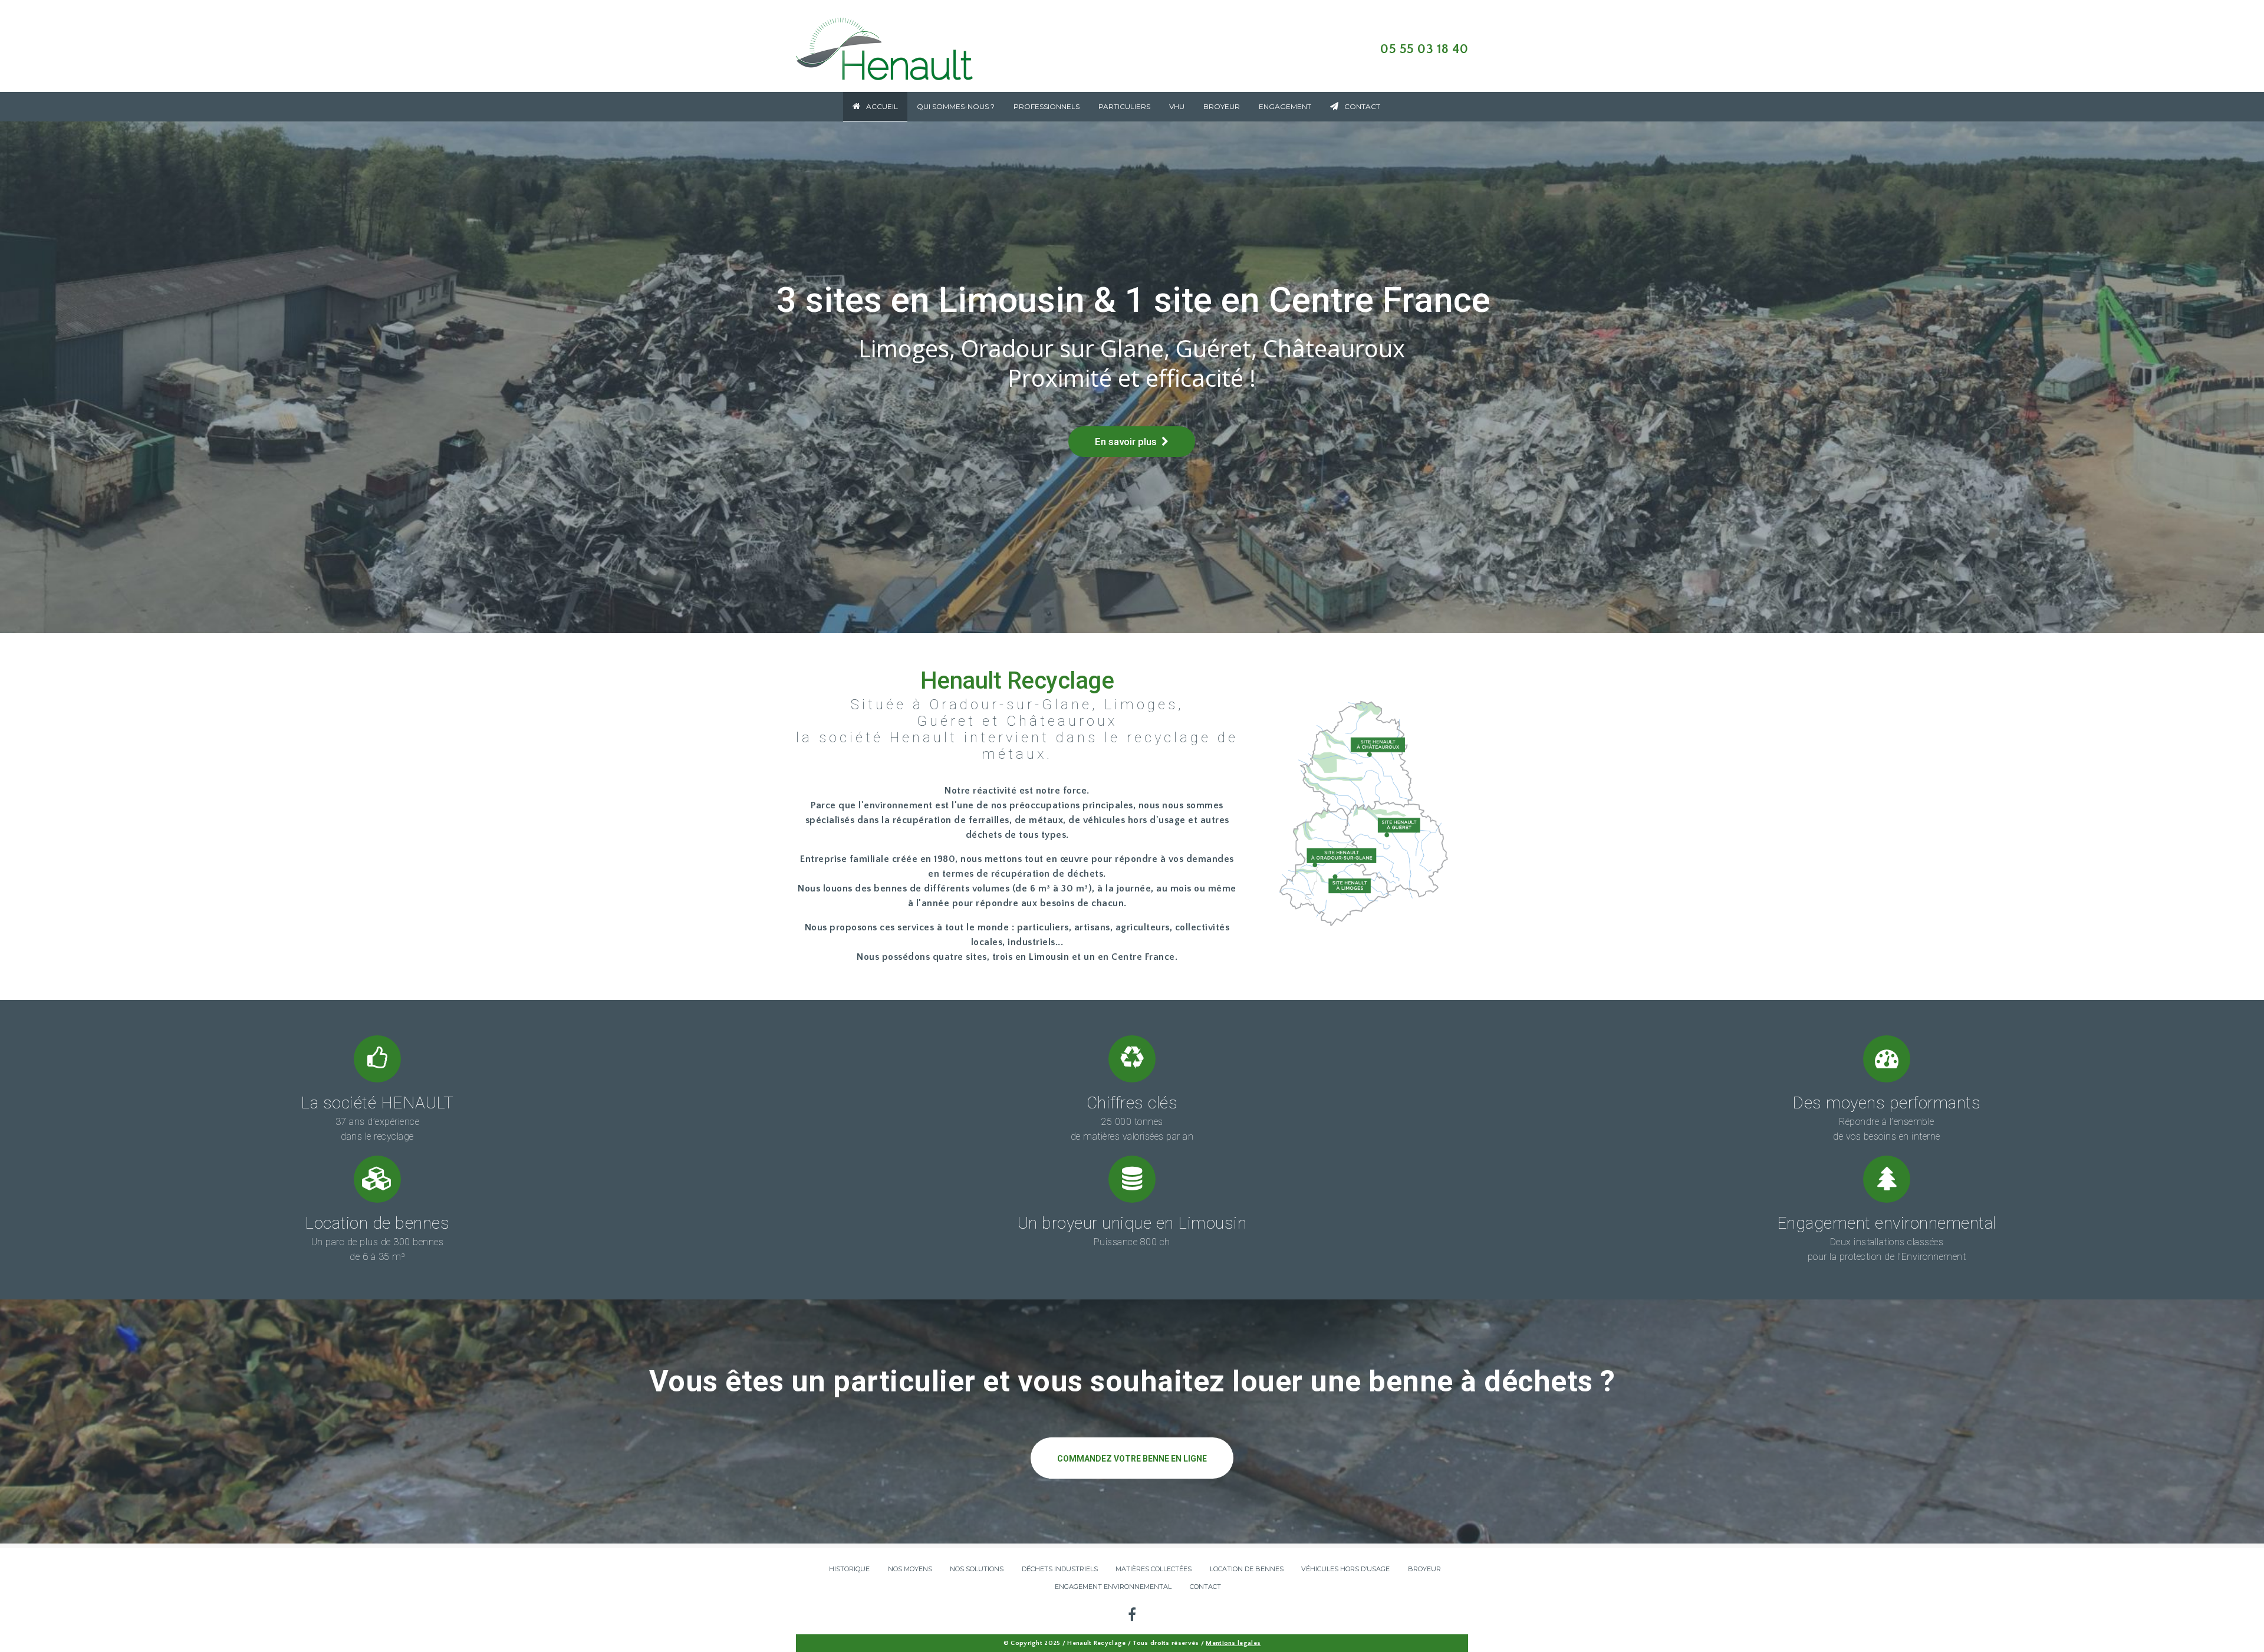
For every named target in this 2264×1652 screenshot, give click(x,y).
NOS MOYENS (910, 1569)
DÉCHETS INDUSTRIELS (1060, 1569)
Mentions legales (1233, 1643)
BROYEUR (1222, 106)
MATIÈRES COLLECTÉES (1154, 1569)
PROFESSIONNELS (1047, 106)
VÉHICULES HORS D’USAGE (1345, 1569)
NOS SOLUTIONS (977, 1569)
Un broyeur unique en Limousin (1132, 1223)
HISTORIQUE (849, 1569)
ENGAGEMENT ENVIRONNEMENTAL (1113, 1587)
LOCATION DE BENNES (1247, 1569)
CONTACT (1362, 106)
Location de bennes (377, 1223)
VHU (1177, 106)
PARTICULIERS (1124, 106)
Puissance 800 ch (1132, 1242)
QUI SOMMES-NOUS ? (956, 106)
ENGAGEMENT (1285, 106)
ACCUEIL (882, 106)
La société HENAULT (377, 1103)
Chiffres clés (1132, 1103)
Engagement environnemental (1887, 1223)
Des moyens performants (1886, 1103)
